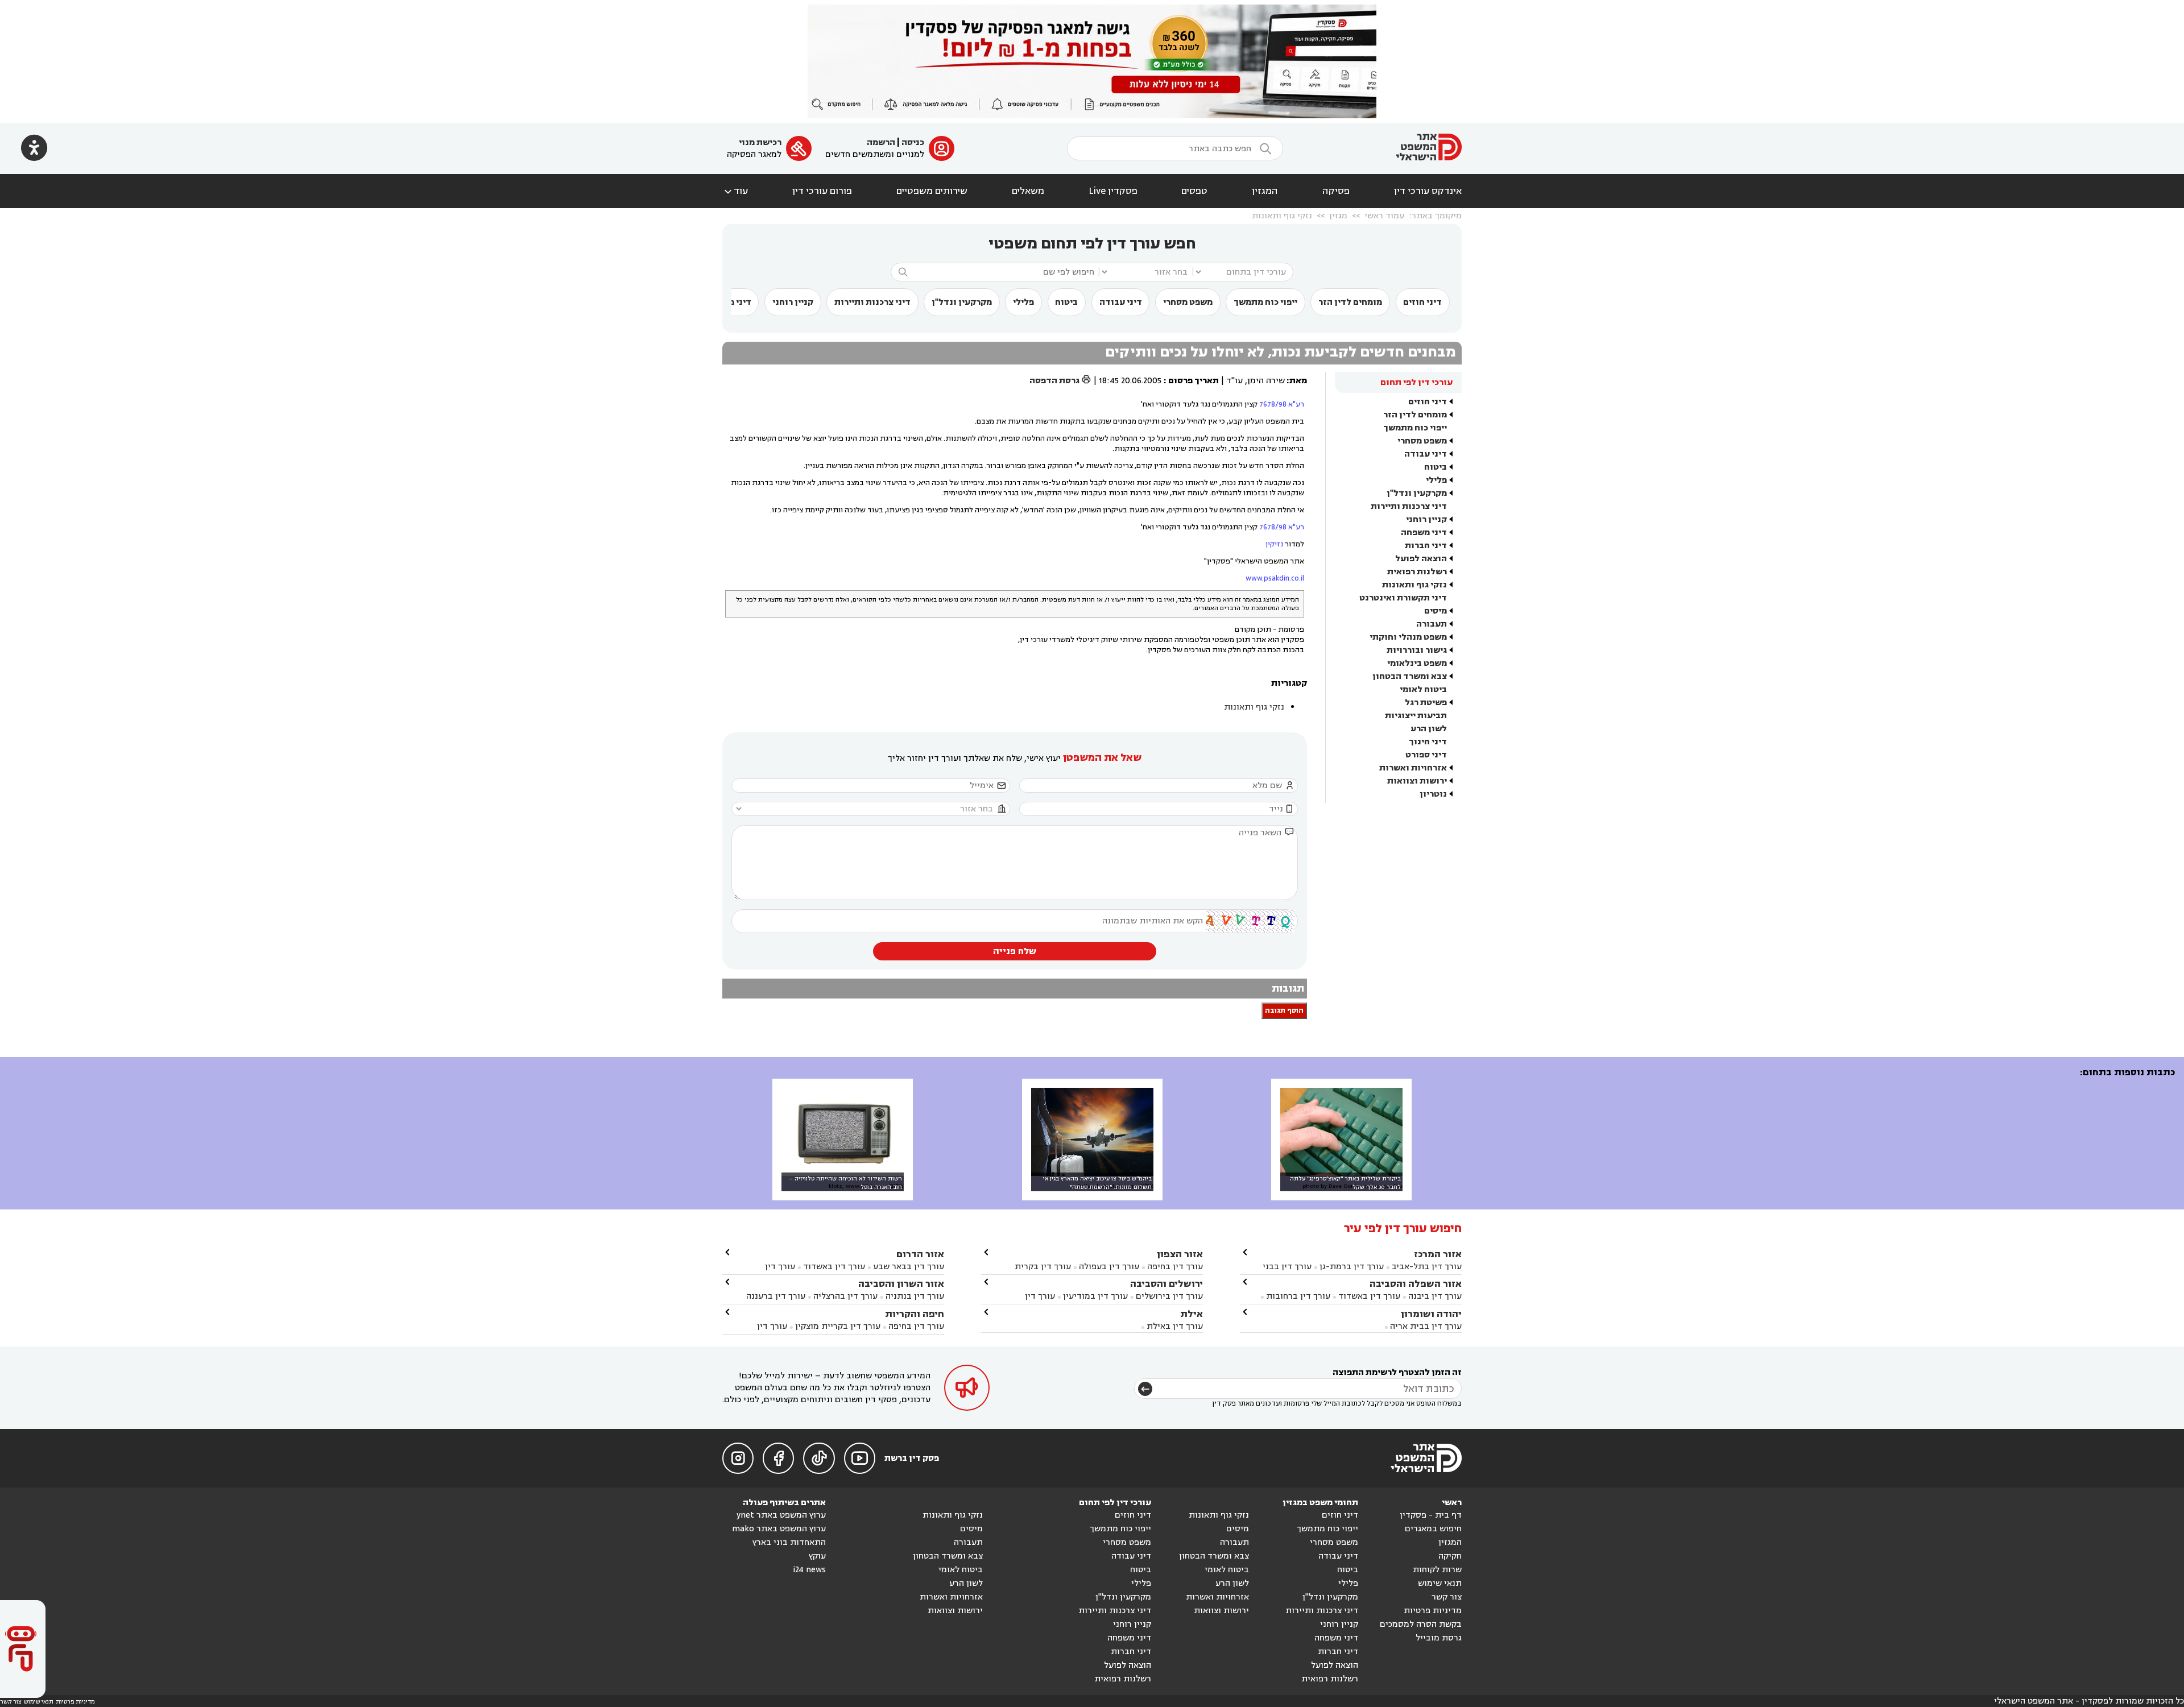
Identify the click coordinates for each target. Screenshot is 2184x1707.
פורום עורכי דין (822, 191)
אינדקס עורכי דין (1428, 191)
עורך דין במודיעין (1095, 1296)
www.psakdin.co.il (1275, 578)
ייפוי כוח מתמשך (1265, 302)
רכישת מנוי (760, 142)
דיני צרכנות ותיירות (872, 302)
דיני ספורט (1426, 755)
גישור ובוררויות (1417, 650)
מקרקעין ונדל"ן (962, 302)
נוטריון (1433, 794)
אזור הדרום (920, 1254)
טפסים (1194, 191)
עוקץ (817, 1556)
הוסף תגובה (1284, 1011)
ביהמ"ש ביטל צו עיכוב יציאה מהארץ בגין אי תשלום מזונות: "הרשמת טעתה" (1097, 1183)
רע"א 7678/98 (1282, 404)
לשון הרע (1429, 729)
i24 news (809, 1570)
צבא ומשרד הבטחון (1410, 676)
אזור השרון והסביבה (901, 1284)
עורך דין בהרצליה (845, 1296)
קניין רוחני (793, 302)
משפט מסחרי (1188, 302)
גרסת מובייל (1439, 1638)
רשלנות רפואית (1417, 572)
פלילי (1023, 302)
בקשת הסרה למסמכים (1421, 1624)
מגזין (1338, 216)
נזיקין (1274, 544)
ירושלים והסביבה (1167, 1284)
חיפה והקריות (915, 1314)
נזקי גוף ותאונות (1282, 216)
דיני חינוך (1428, 742)
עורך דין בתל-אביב (1427, 1267)
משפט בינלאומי (1417, 663)
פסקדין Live (1113, 191)
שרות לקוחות (1437, 1570)
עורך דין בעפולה (1108, 1267)
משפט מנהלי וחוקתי (1408, 637)
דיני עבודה (1121, 302)
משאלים (1028, 191)
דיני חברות (1426, 546)
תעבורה (1432, 624)
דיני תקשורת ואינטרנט (1403, 598)
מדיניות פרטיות (1433, 1611)
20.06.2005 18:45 (1130, 381)
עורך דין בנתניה (915, 1296)
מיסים (1436, 611)
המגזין (1265, 191)
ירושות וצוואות (1417, 781)
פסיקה (1336, 191)
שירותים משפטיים (932, 191)
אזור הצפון (1180, 1254)
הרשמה (881, 142)
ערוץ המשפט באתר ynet (781, 1515)
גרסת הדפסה (1060, 381)
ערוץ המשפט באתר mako (779, 1529)
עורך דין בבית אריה (1426, 1326)
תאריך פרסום (1194, 381)
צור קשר (1447, 1597)
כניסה (913, 142)
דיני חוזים (1422, 302)
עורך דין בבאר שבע (909, 1267)
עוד (735, 191)
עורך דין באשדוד (1369, 1296)
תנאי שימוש (1440, 1583)
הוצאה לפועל (1421, 559)
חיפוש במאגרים (1433, 1529)
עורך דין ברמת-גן (1352, 1267)
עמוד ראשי (1384, 216)
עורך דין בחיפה (1175, 1267)
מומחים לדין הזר (1350, 302)
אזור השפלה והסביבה (1416, 1284)
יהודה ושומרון (1431, 1314)
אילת (1192, 1314)
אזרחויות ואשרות (1413, 768)
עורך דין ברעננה (776, 1296)
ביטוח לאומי (1423, 689)
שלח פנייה (1015, 951)
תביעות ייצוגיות (1416, 716)
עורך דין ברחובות (1298, 1296)
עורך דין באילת (1175, 1326)
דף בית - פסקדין (1431, 1515)
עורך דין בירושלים (1169, 1296)
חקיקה (1450, 1556)
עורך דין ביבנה (1435, 1296)
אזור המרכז (1438, 1254)
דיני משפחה (1424, 533)
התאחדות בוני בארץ (789, 1542)
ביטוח (1066, 302)
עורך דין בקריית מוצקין (838, 1326)
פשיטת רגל (1426, 703)
